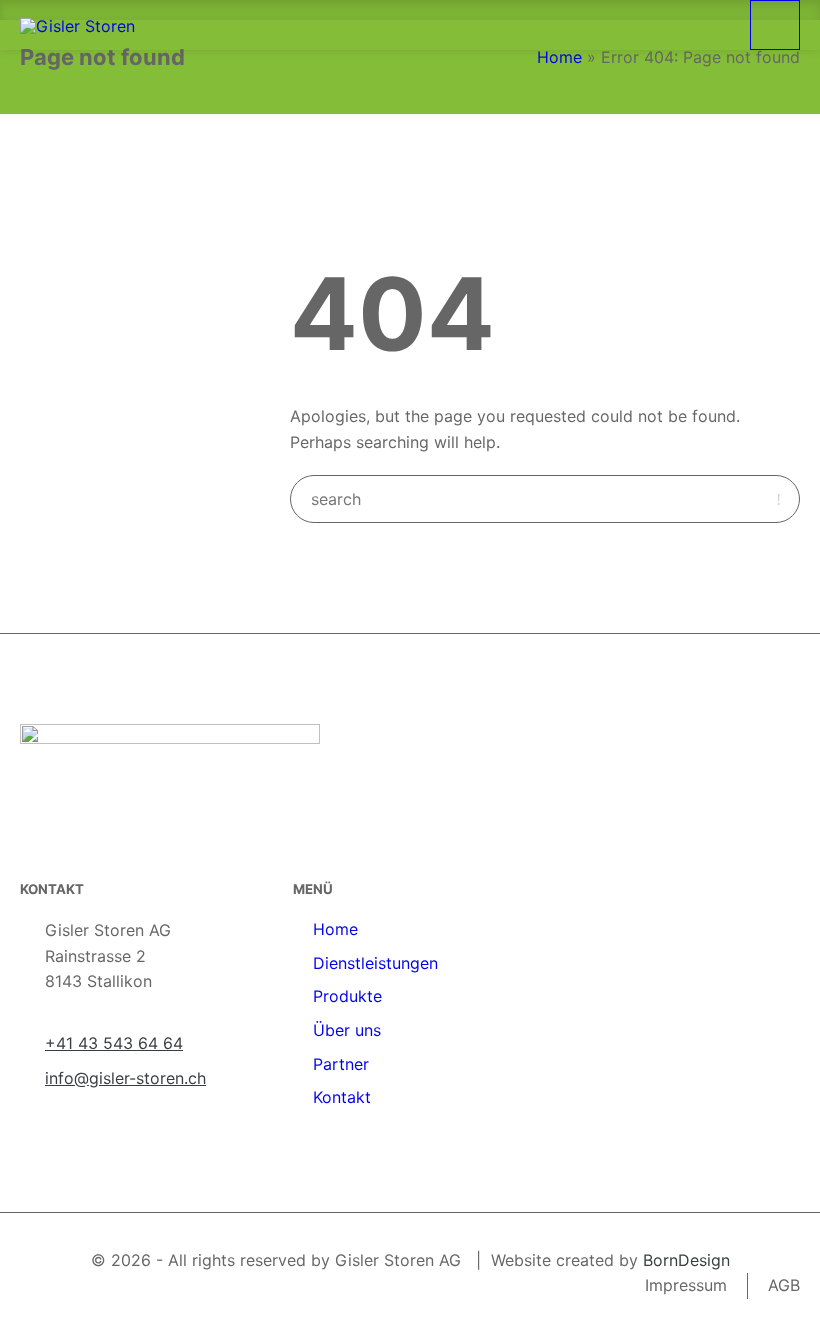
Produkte (347, 996)
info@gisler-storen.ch (125, 1078)
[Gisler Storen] (77, 25)
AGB (784, 1285)
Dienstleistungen (375, 963)
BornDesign (686, 1260)
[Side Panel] (775, 25)
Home (559, 57)
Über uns (347, 1030)
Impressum (686, 1285)
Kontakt (342, 1097)
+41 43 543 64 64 (114, 1043)
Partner (341, 1064)
